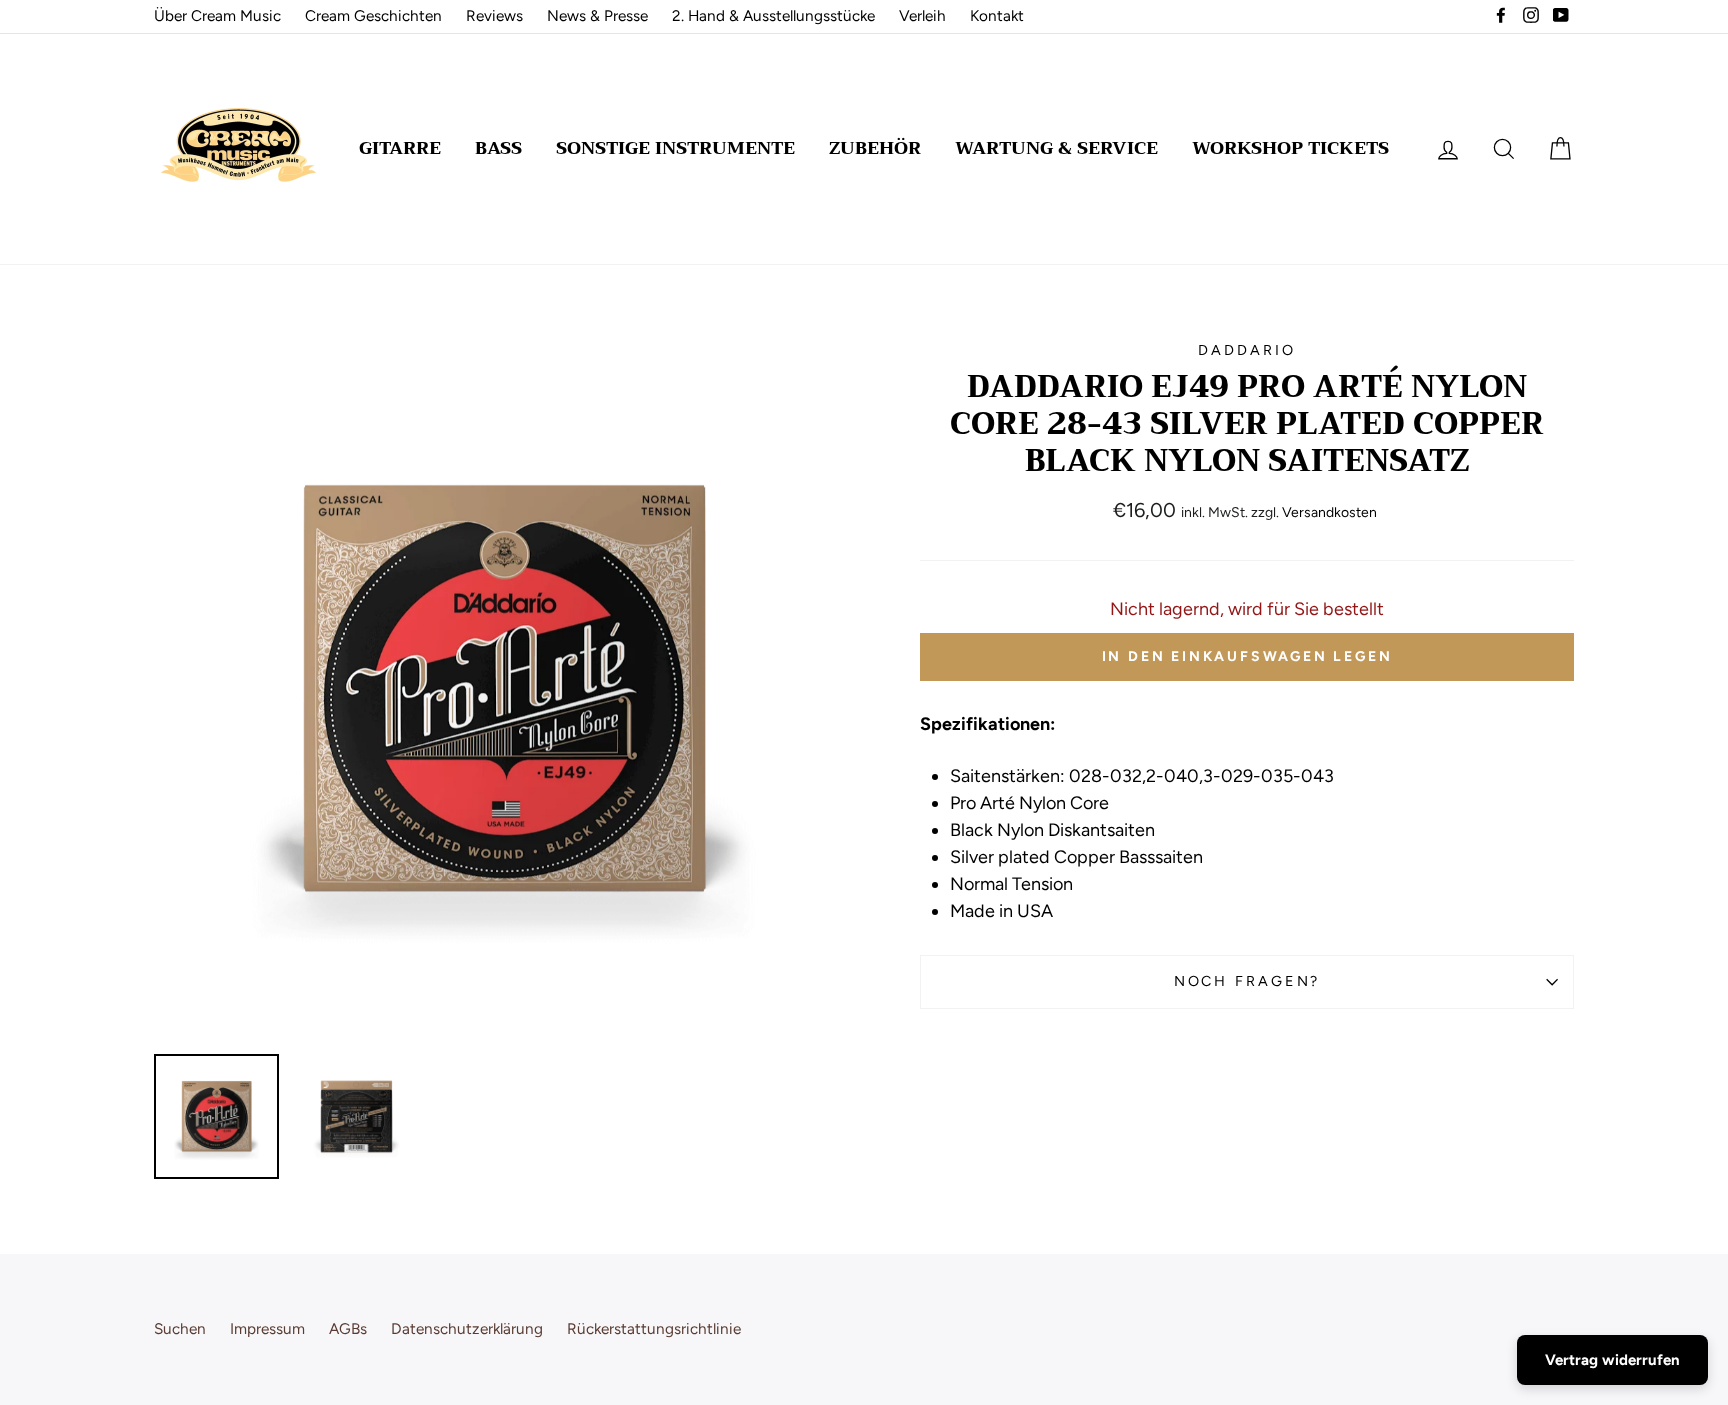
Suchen (180, 1328)
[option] (503, 689)
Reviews (494, 15)
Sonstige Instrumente (675, 148)
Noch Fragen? (1247, 981)
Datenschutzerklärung (467, 1328)
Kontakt (997, 15)
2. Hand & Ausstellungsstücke (773, 15)
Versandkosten (1329, 512)
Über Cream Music (217, 15)
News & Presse (597, 15)
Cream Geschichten (373, 15)
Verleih (922, 15)
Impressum (267, 1328)
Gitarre (400, 148)
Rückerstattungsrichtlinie (654, 1328)
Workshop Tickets (1290, 148)
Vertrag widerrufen (1612, 1360)
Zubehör (875, 148)
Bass (498, 148)
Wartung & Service (1056, 148)
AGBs (348, 1328)
